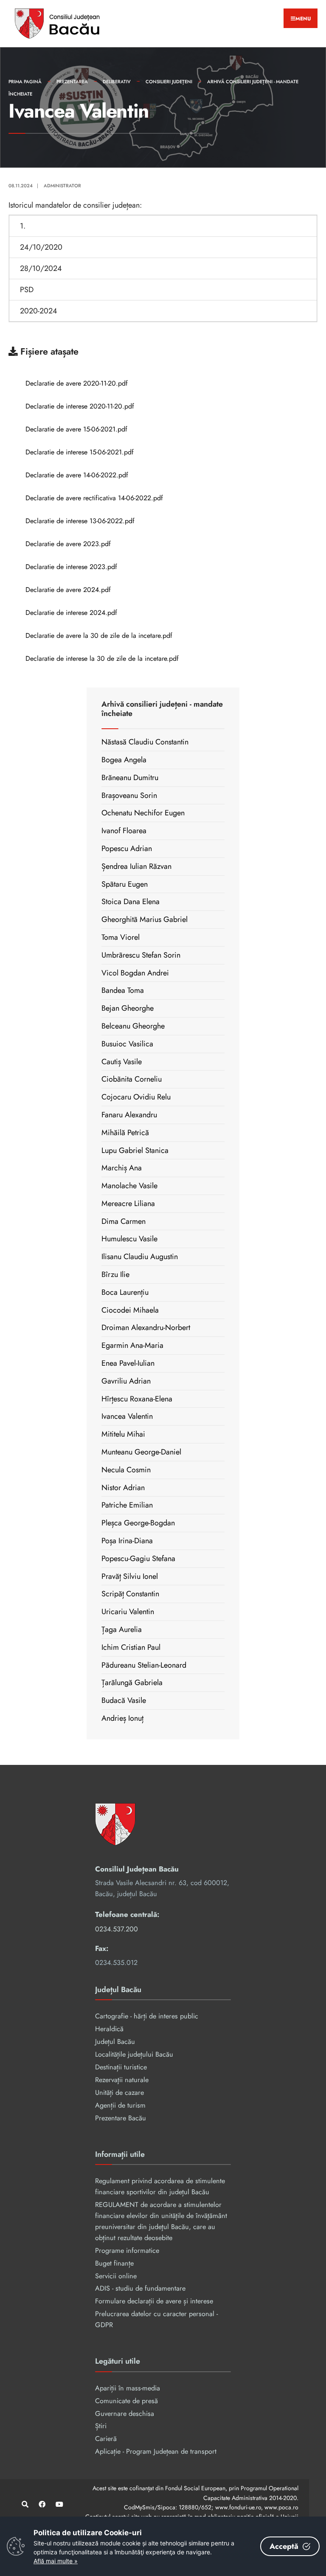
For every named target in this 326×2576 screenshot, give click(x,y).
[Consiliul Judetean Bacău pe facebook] (41, 2504)
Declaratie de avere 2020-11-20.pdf (77, 383)
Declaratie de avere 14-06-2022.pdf (77, 475)
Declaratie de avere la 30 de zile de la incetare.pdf (99, 636)
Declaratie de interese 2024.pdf (71, 613)
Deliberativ (117, 82)
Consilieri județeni (169, 82)
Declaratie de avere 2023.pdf (68, 544)
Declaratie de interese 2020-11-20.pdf (80, 406)
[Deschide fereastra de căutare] (24, 2504)
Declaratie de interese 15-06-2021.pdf (80, 452)
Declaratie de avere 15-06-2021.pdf (76, 429)
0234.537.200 (117, 1929)
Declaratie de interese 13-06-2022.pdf (80, 521)
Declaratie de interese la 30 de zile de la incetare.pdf (102, 658)
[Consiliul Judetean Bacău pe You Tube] (58, 2504)
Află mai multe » (56, 2561)
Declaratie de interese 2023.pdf (71, 567)
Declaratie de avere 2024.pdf (68, 590)
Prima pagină (25, 82)
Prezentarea (72, 82)
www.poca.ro (281, 2507)
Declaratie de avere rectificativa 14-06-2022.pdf (94, 498)
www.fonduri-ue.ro (238, 2507)
